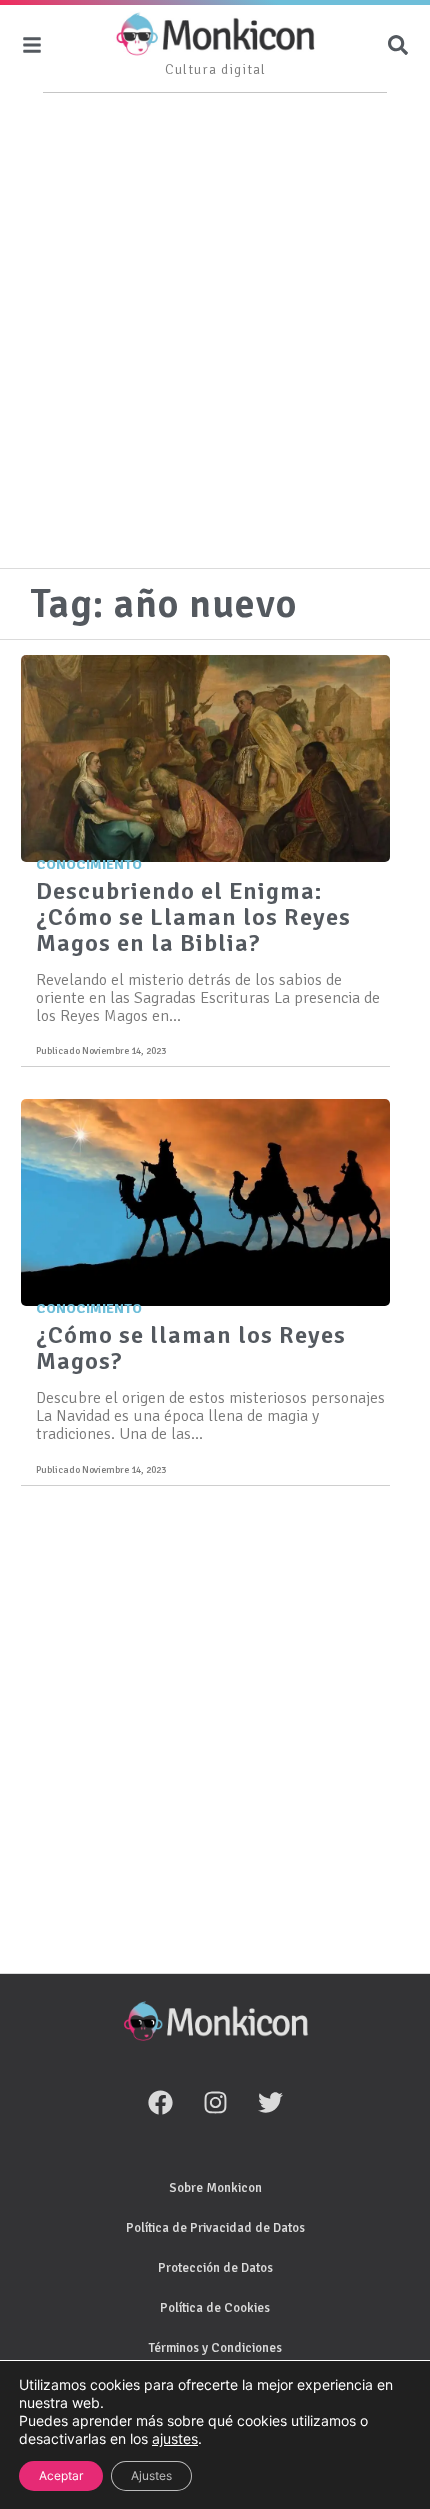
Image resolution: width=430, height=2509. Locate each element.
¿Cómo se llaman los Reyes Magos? (191, 1348)
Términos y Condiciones (215, 2348)
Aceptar (61, 2475)
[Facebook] (160, 2103)
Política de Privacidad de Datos (215, 2228)
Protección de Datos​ (215, 2268)
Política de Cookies (215, 2308)
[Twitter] (270, 2103)
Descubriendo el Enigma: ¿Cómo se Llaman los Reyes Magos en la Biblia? (193, 917)
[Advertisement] (215, 333)
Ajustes (151, 2475)
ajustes (175, 2438)
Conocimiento (89, 864)
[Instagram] (215, 2103)
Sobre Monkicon (215, 2188)
